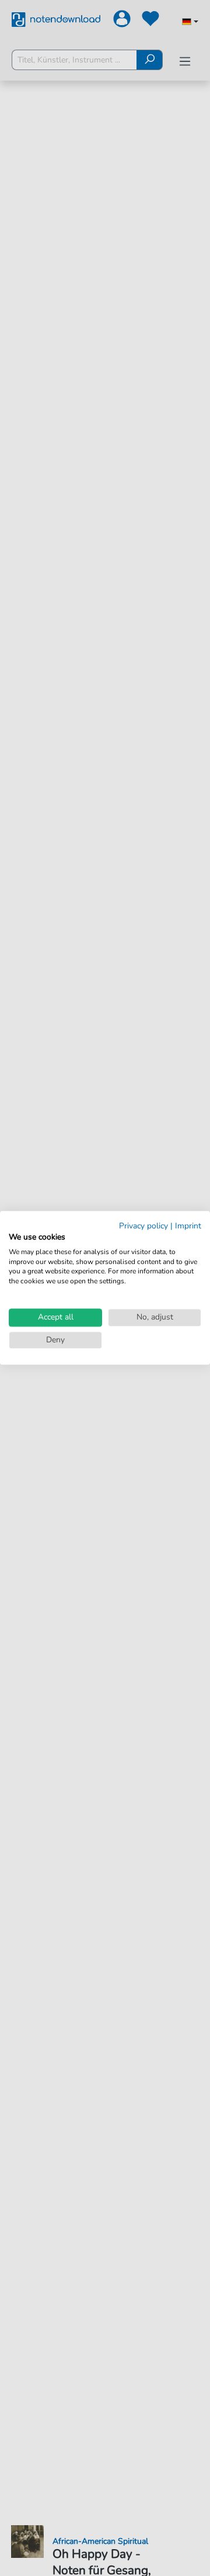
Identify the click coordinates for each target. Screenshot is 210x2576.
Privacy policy (143, 1226)
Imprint (188, 1226)
